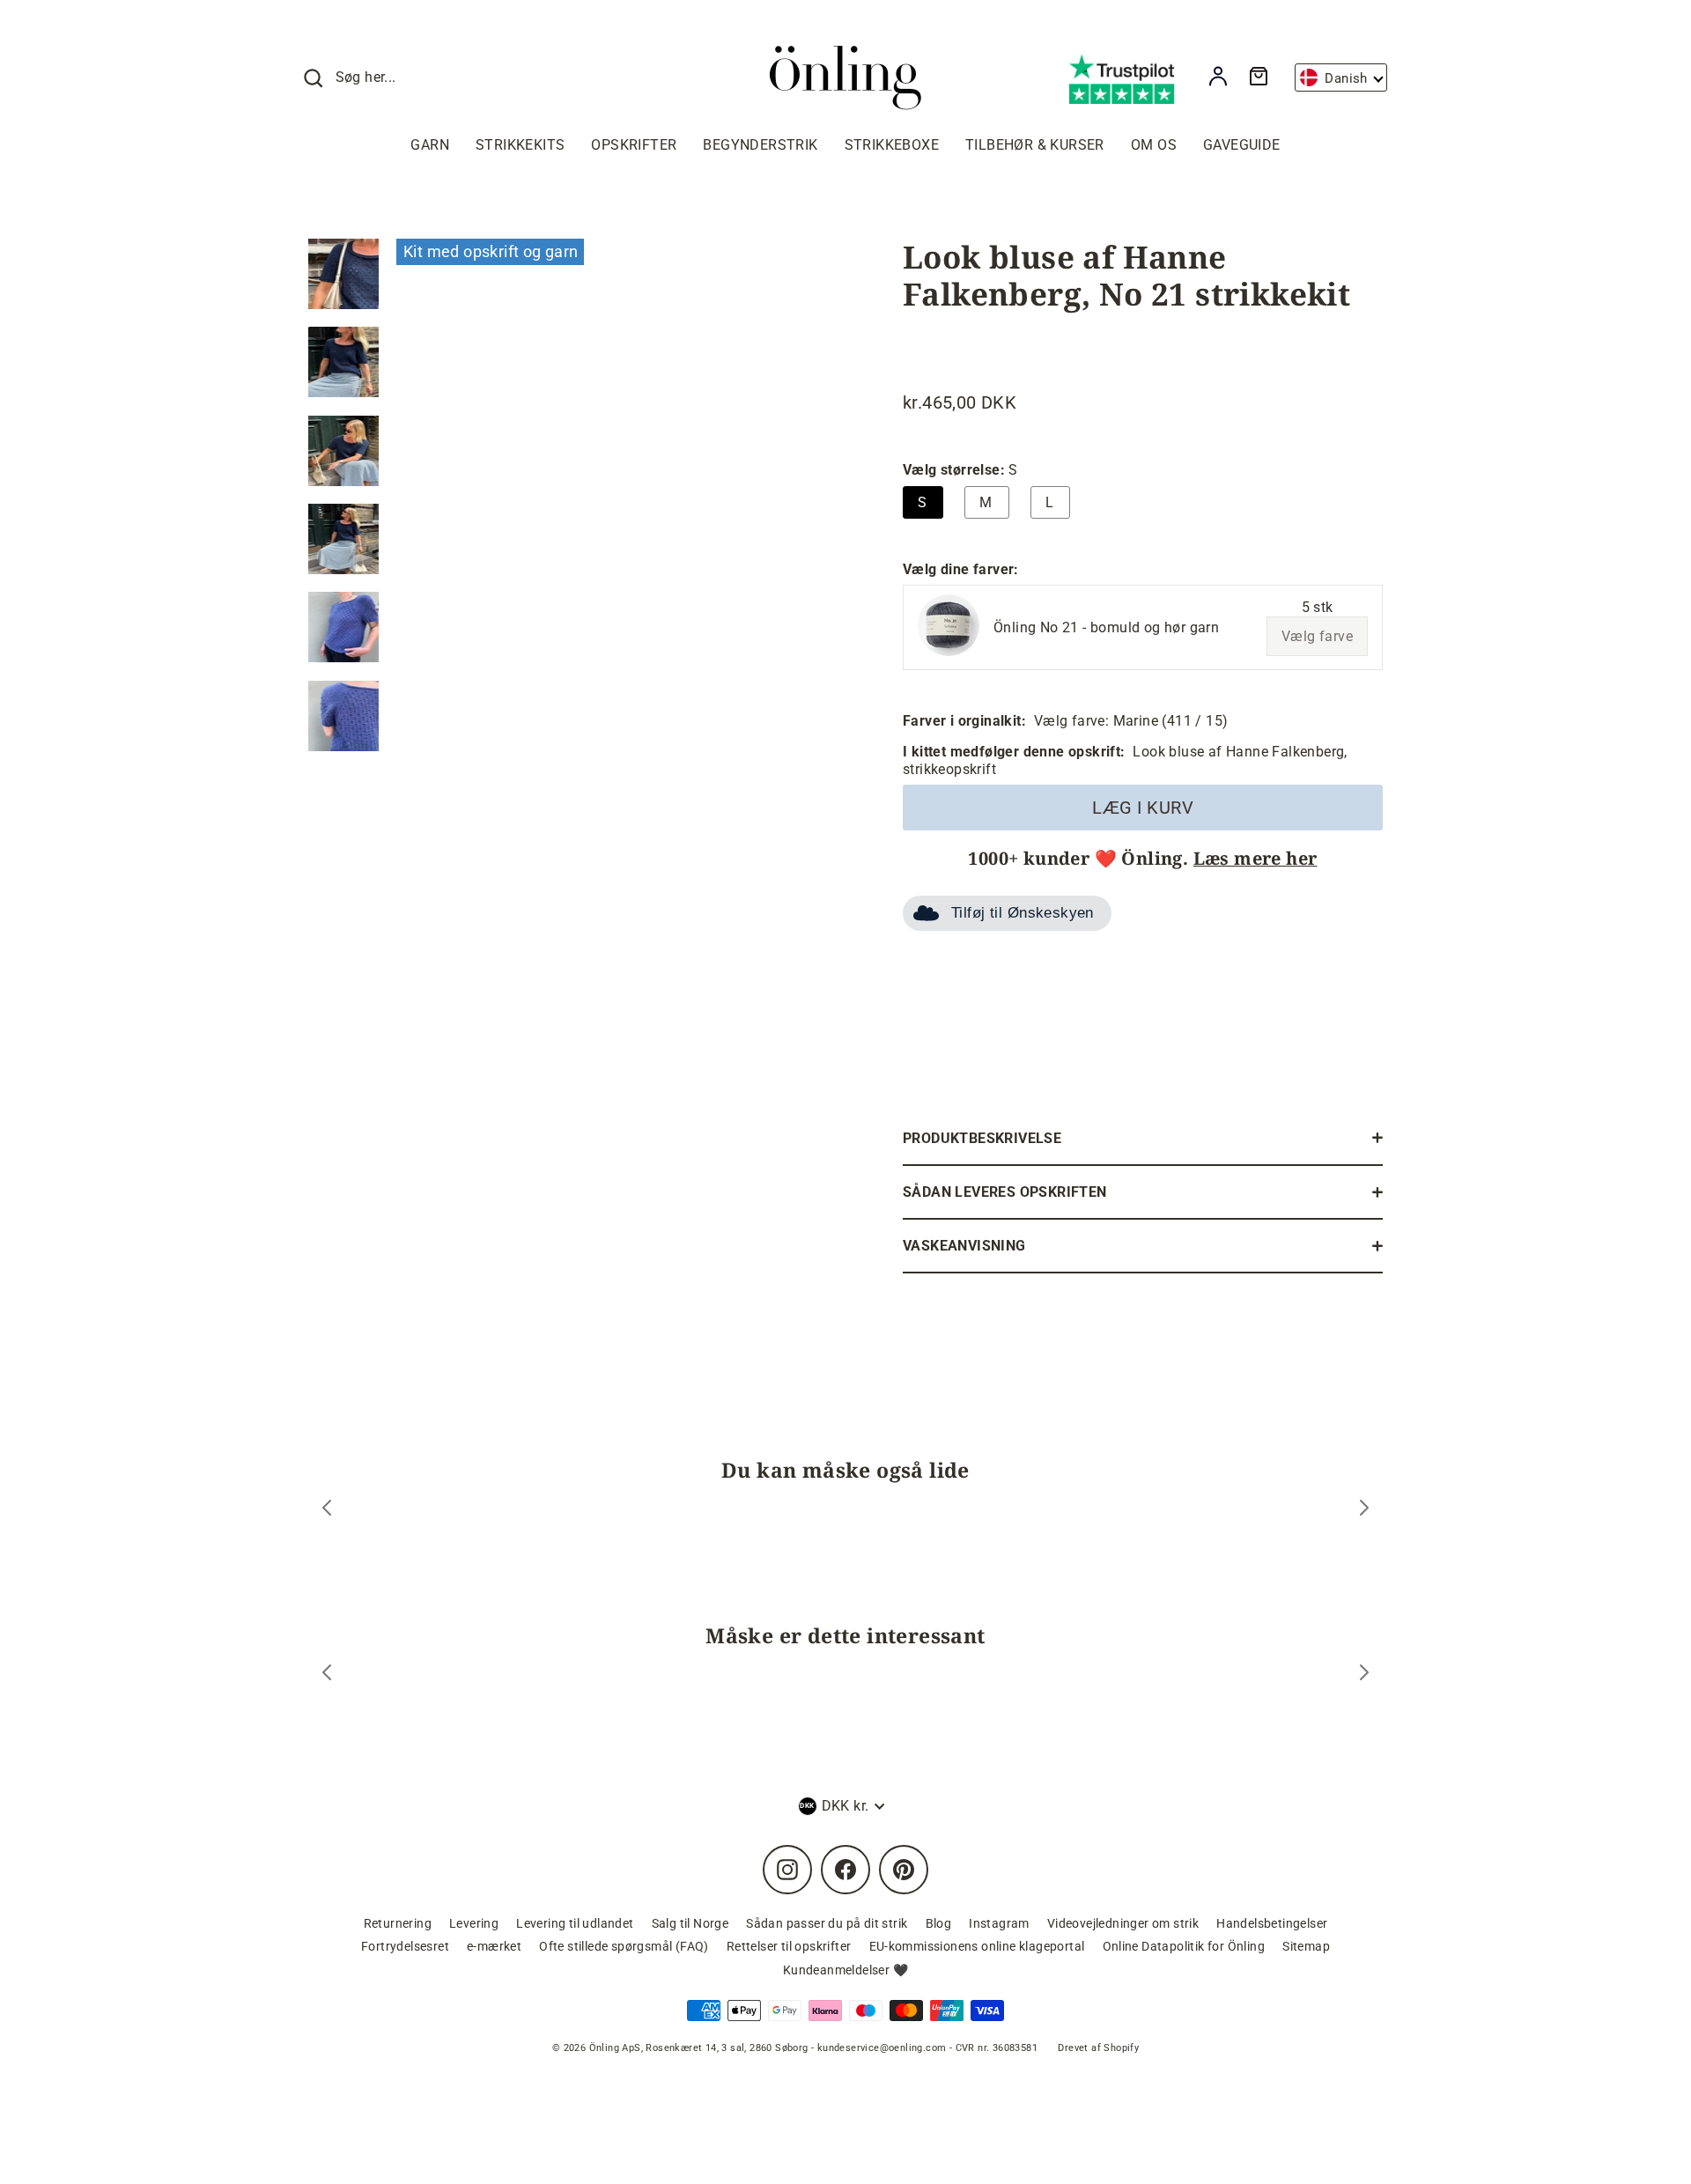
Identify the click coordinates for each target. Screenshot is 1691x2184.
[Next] (1364, 1510)
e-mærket (494, 1946)
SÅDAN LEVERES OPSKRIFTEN (1005, 1192)
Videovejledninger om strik (1123, 1923)
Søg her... (366, 77)
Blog (939, 1923)
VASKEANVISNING (964, 1246)
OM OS (1154, 145)
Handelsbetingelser (1272, 1923)
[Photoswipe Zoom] (612, 504)
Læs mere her (1255, 858)
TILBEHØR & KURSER (1035, 145)
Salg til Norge (690, 1923)
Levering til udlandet (575, 1923)
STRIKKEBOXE (892, 145)
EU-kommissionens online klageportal (977, 1946)
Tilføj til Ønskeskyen (1023, 913)
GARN (430, 145)
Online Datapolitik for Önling (1184, 1946)
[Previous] (327, 1510)
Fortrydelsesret (405, 1946)
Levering (474, 1923)
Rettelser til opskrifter (789, 1946)
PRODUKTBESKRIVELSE (982, 1138)
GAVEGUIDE (1242, 145)
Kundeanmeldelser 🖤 (845, 1970)
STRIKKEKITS (520, 145)
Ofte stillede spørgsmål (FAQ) (624, 1946)
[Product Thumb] (343, 274)
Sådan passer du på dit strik (827, 1923)
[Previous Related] (327, 1675)
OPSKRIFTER (634, 145)
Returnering (398, 1923)
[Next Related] (1364, 1675)
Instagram (999, 1923)
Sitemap (1306, 1946)
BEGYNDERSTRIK (760, 145)
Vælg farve (1317, 636)
